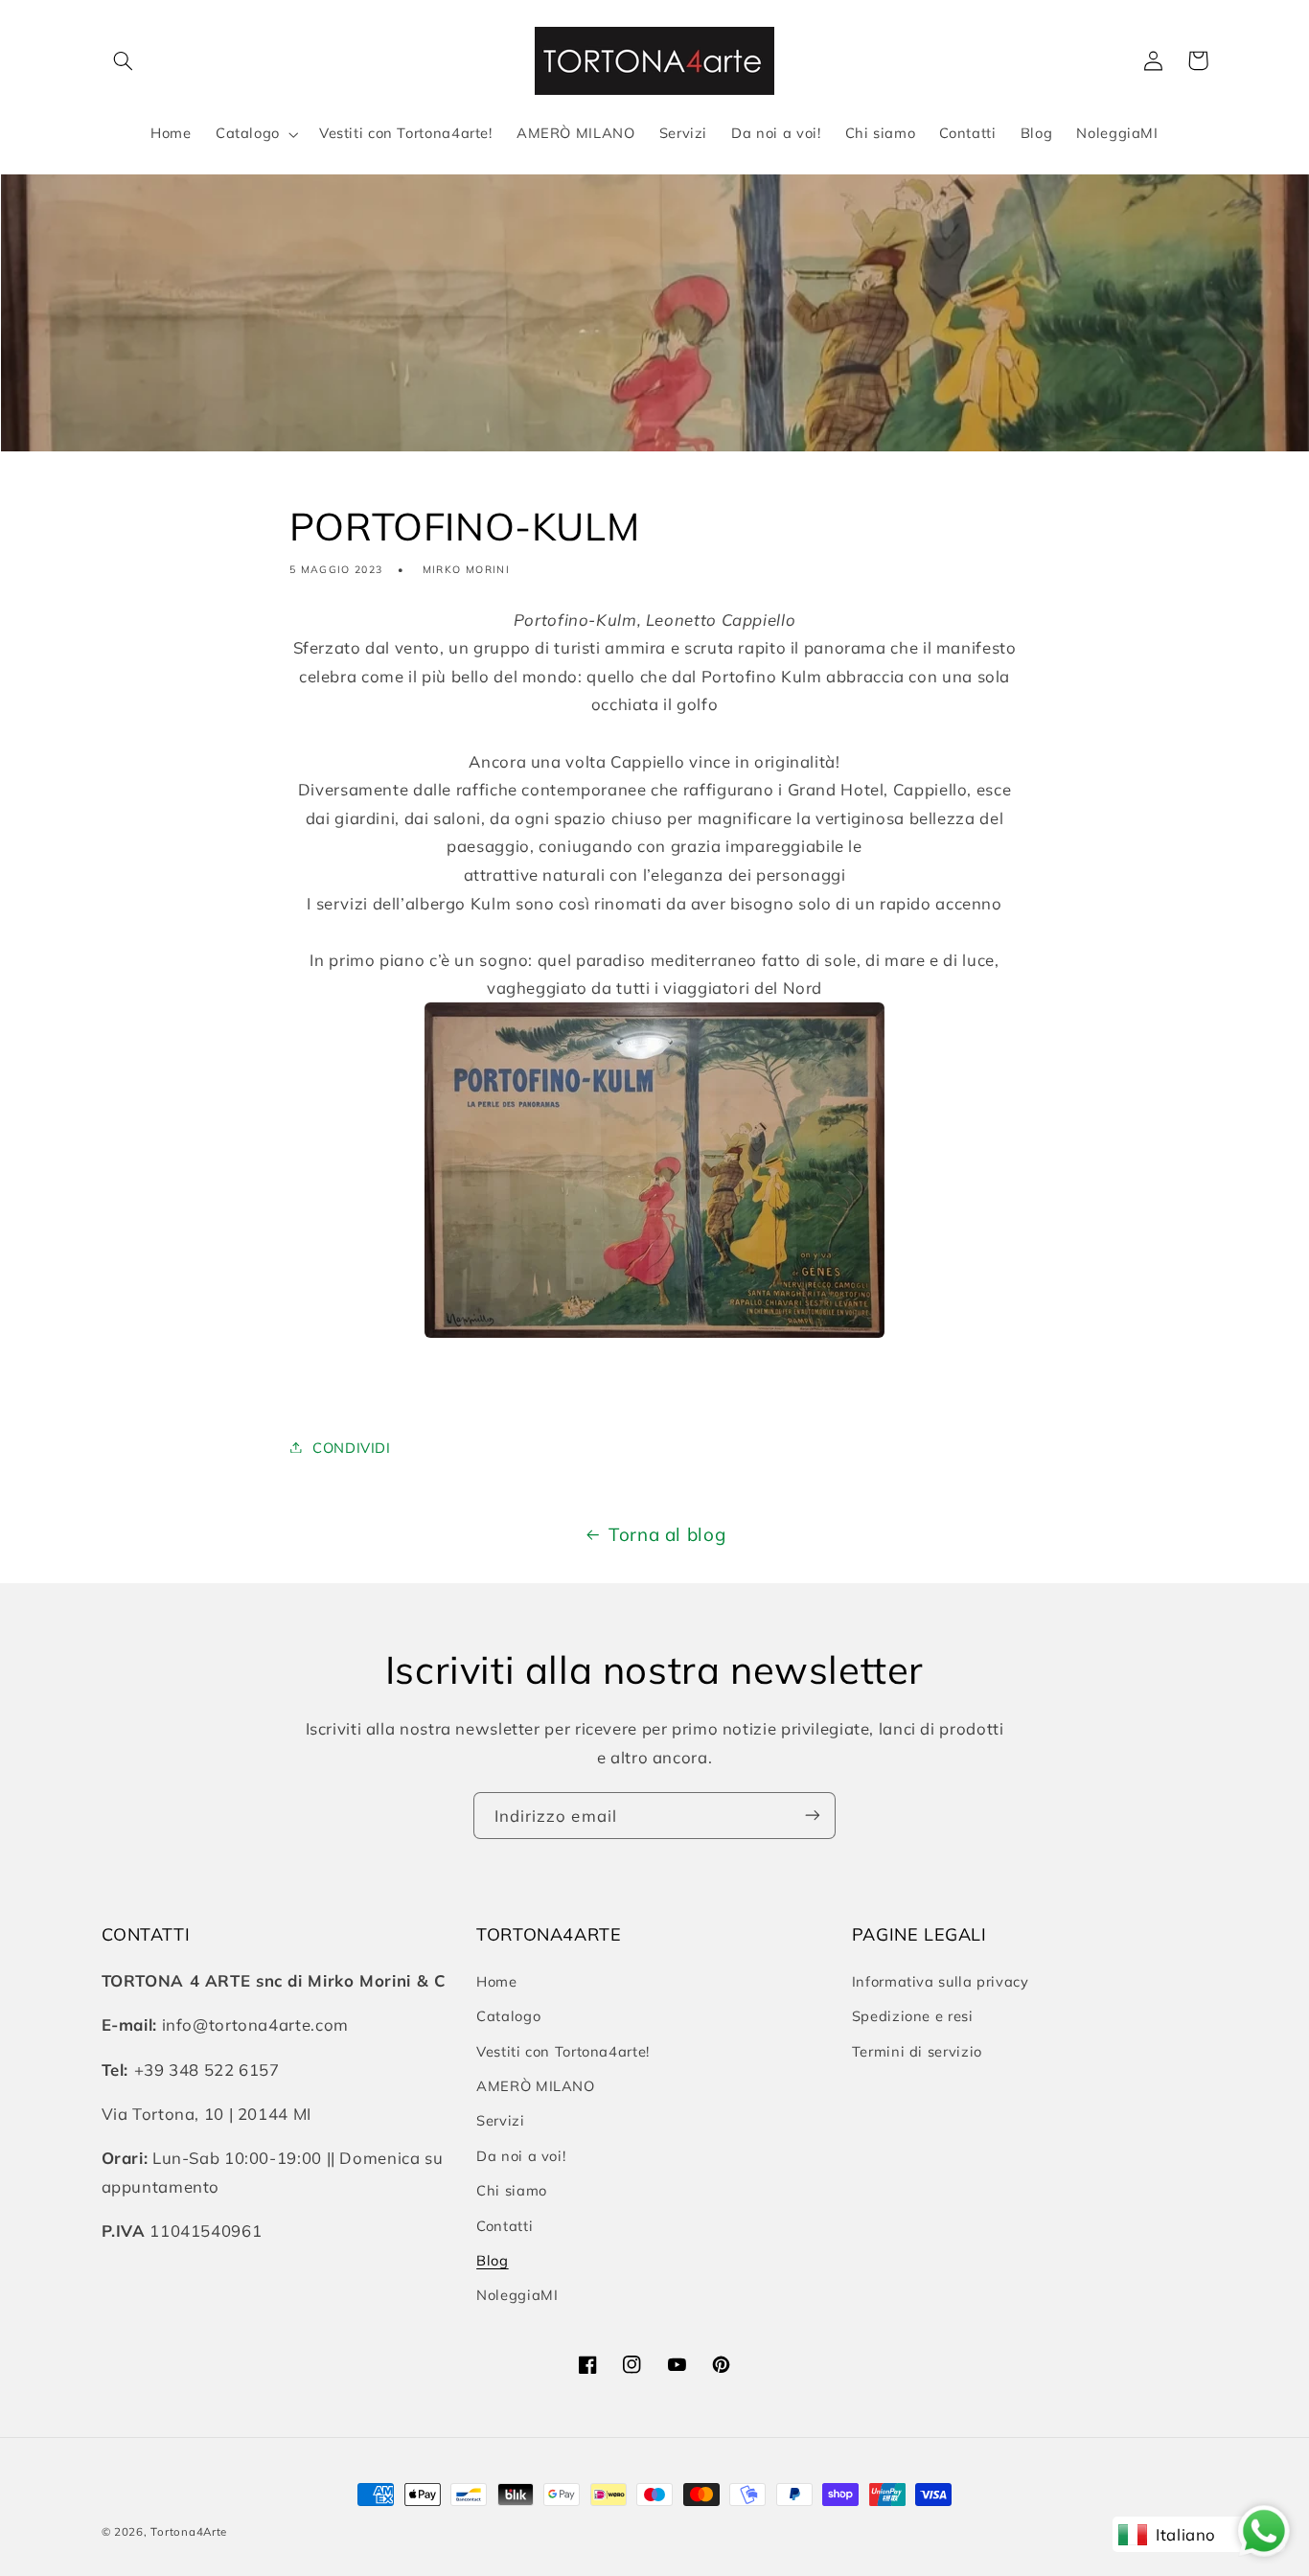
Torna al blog (667, 1534)
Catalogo (508, 2016)
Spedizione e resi (913, 2016)
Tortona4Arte (189, 2531)
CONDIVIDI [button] (352, 1447)
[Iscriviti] (813, 1816)
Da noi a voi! (521, 2155)
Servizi (500, 2120)
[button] (124, 60)
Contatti (505, 2225)
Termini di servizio (917, 2050)
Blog (493, 2259)
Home (497, 1980)
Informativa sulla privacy (941, 1980)
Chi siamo (512, 2190)
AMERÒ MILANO (536, 2085)
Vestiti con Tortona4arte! (563, 2050)
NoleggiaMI (517, 2295)
